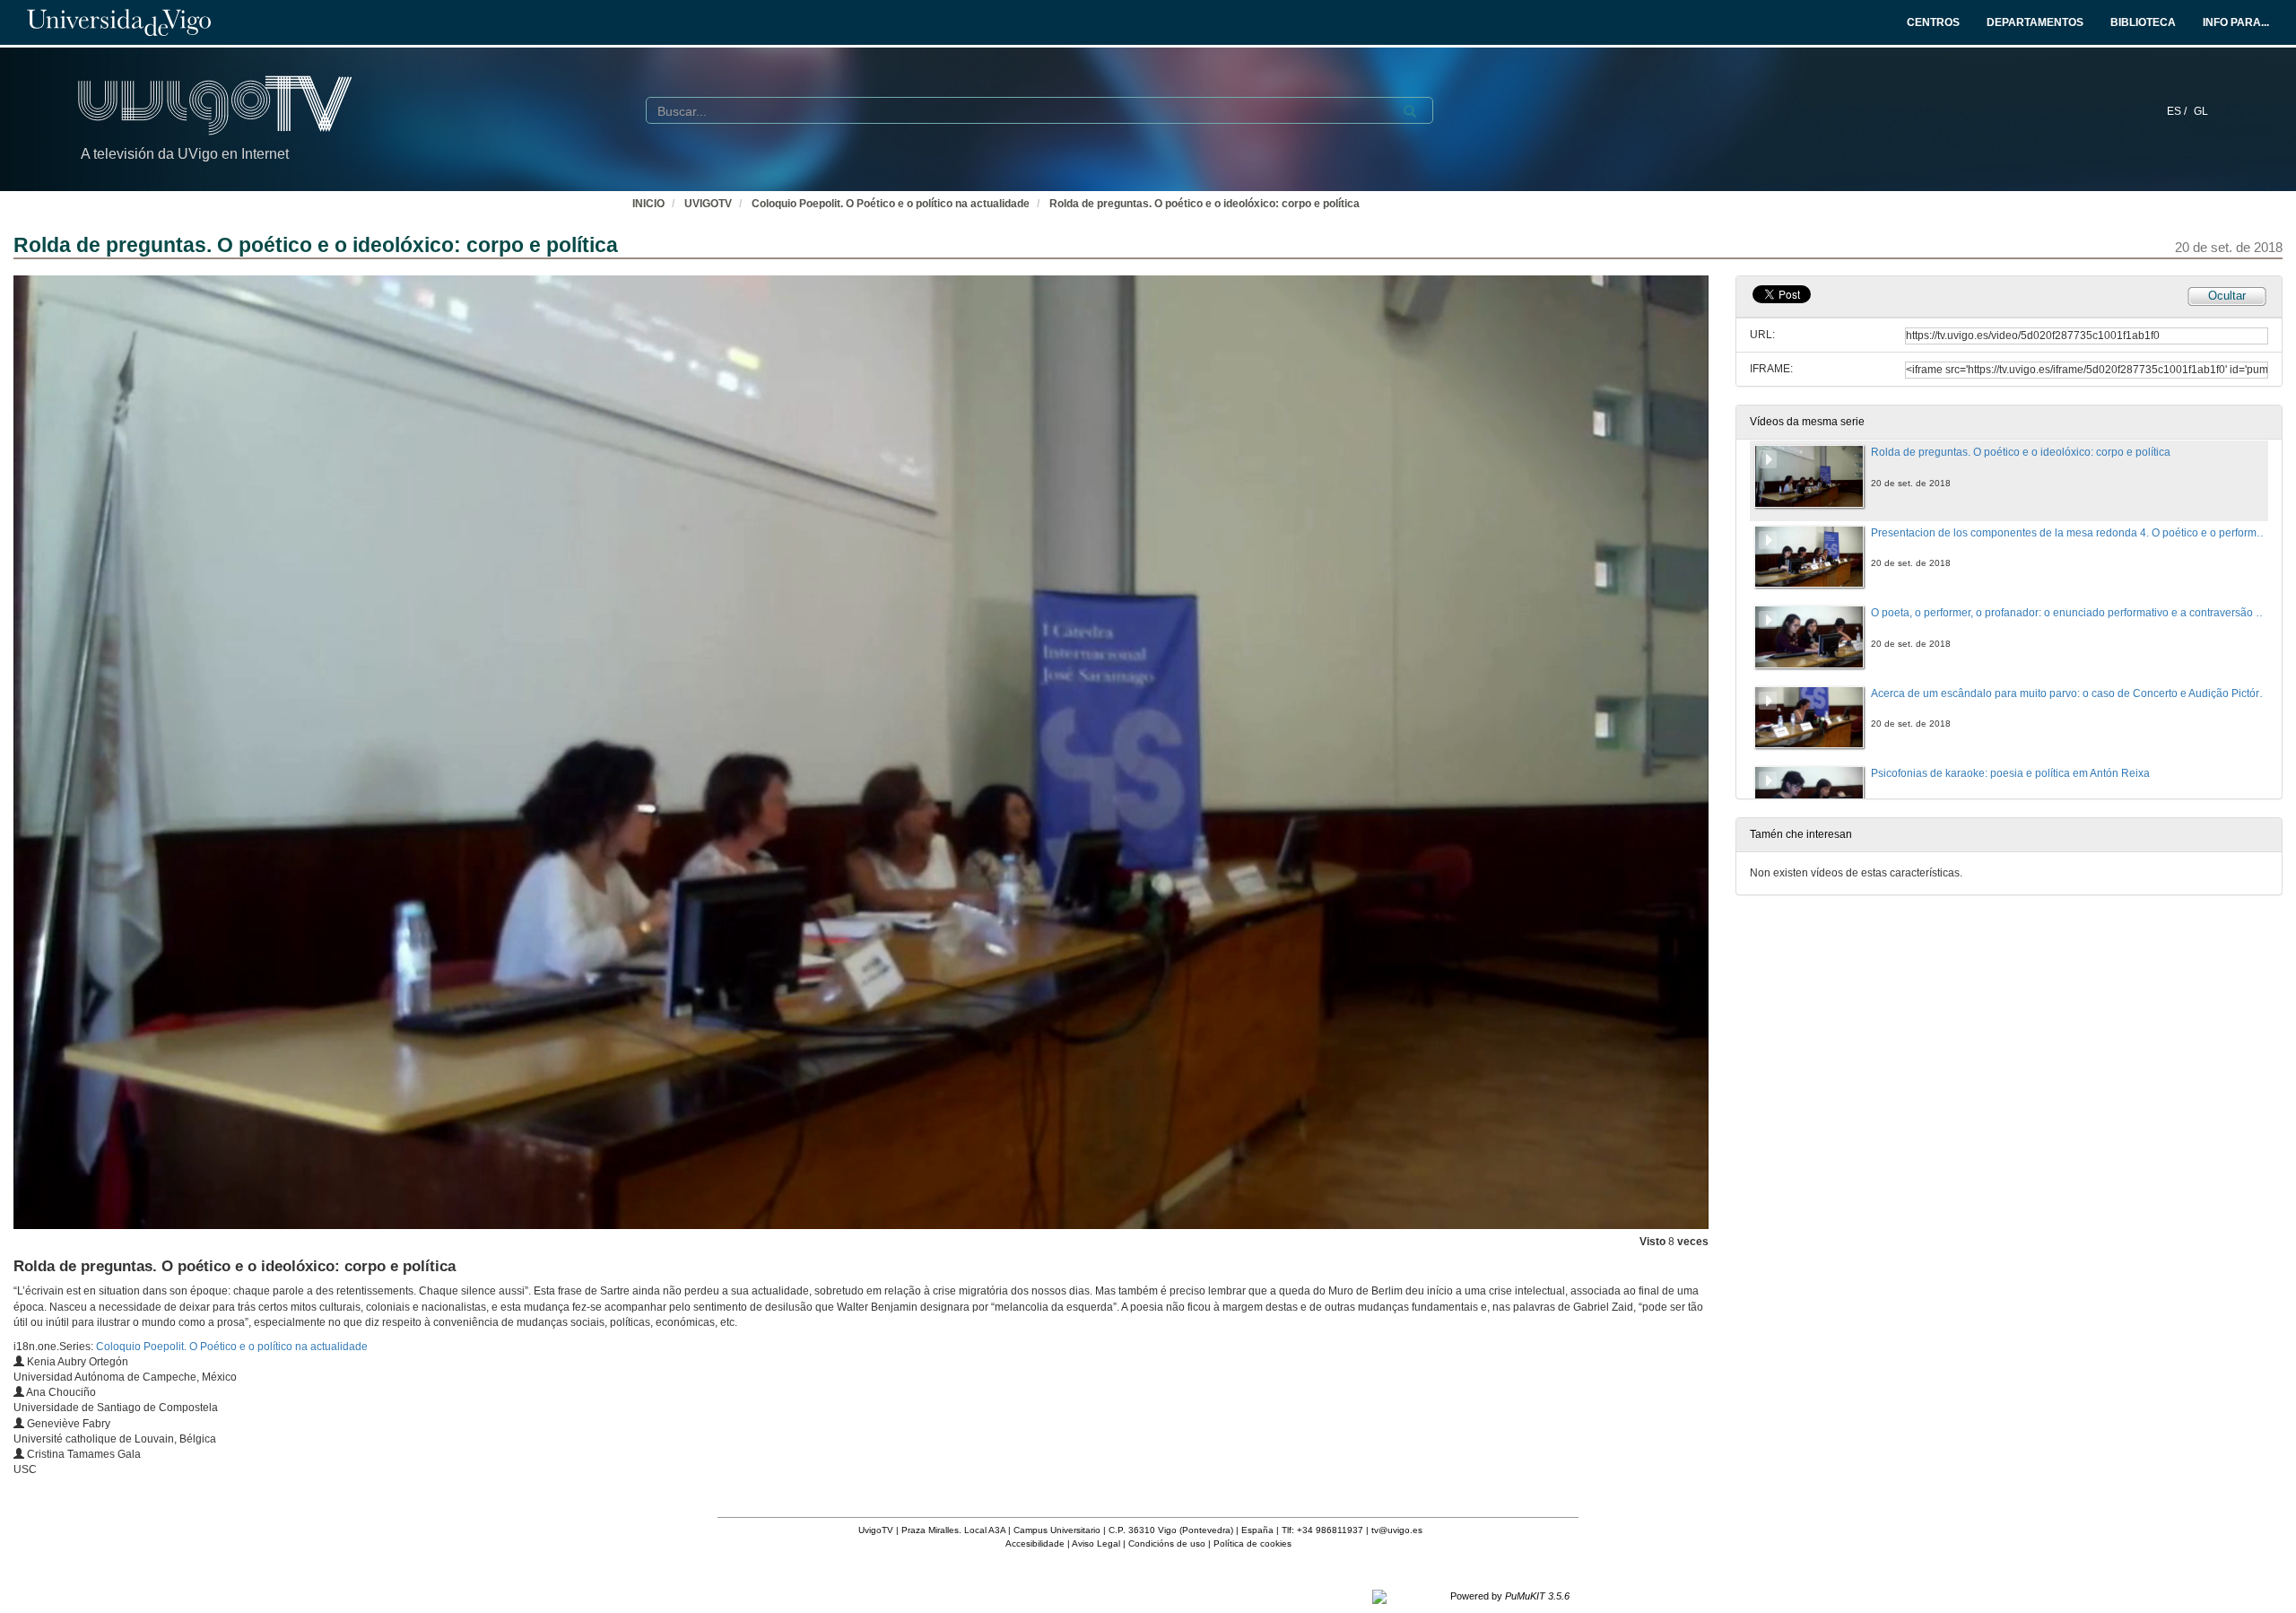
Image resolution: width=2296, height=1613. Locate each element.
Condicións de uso (1167, 1543)
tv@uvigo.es (1397, 1530)
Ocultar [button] (2227, 296)
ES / (2178, 111)
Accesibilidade (1035, 1543)
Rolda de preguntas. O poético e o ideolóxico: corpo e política (1205, 204)
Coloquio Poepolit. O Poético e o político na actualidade (891, 204)
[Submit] (1410, 111)
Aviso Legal (1096, 1543)
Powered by (1510, 1596)
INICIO (648, 204)
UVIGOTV (708, 204)
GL (2201, 111)
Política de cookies (1252, 1543)
